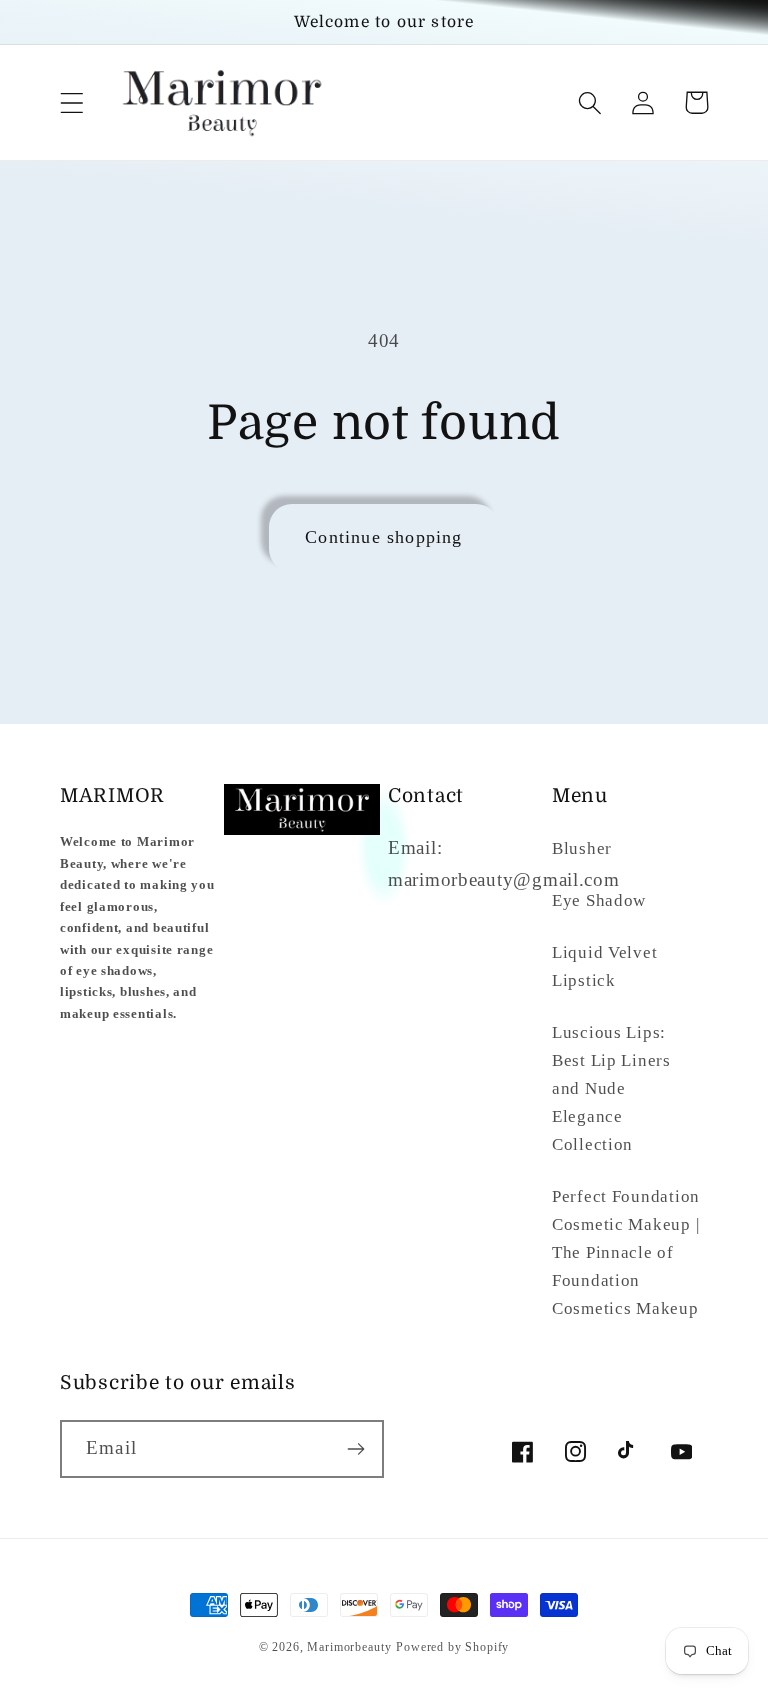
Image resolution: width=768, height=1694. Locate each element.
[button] (72, 102)
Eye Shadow (599, 900)
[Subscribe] (355, 1449)
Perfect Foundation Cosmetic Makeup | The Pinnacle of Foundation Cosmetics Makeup (626, 1252)
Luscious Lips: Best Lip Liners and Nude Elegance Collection (611, 1088)
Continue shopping (383, 537)
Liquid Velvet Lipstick (604, 966)
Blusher (582, 848)
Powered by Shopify (452, 1647)
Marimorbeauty (349, 1647)
